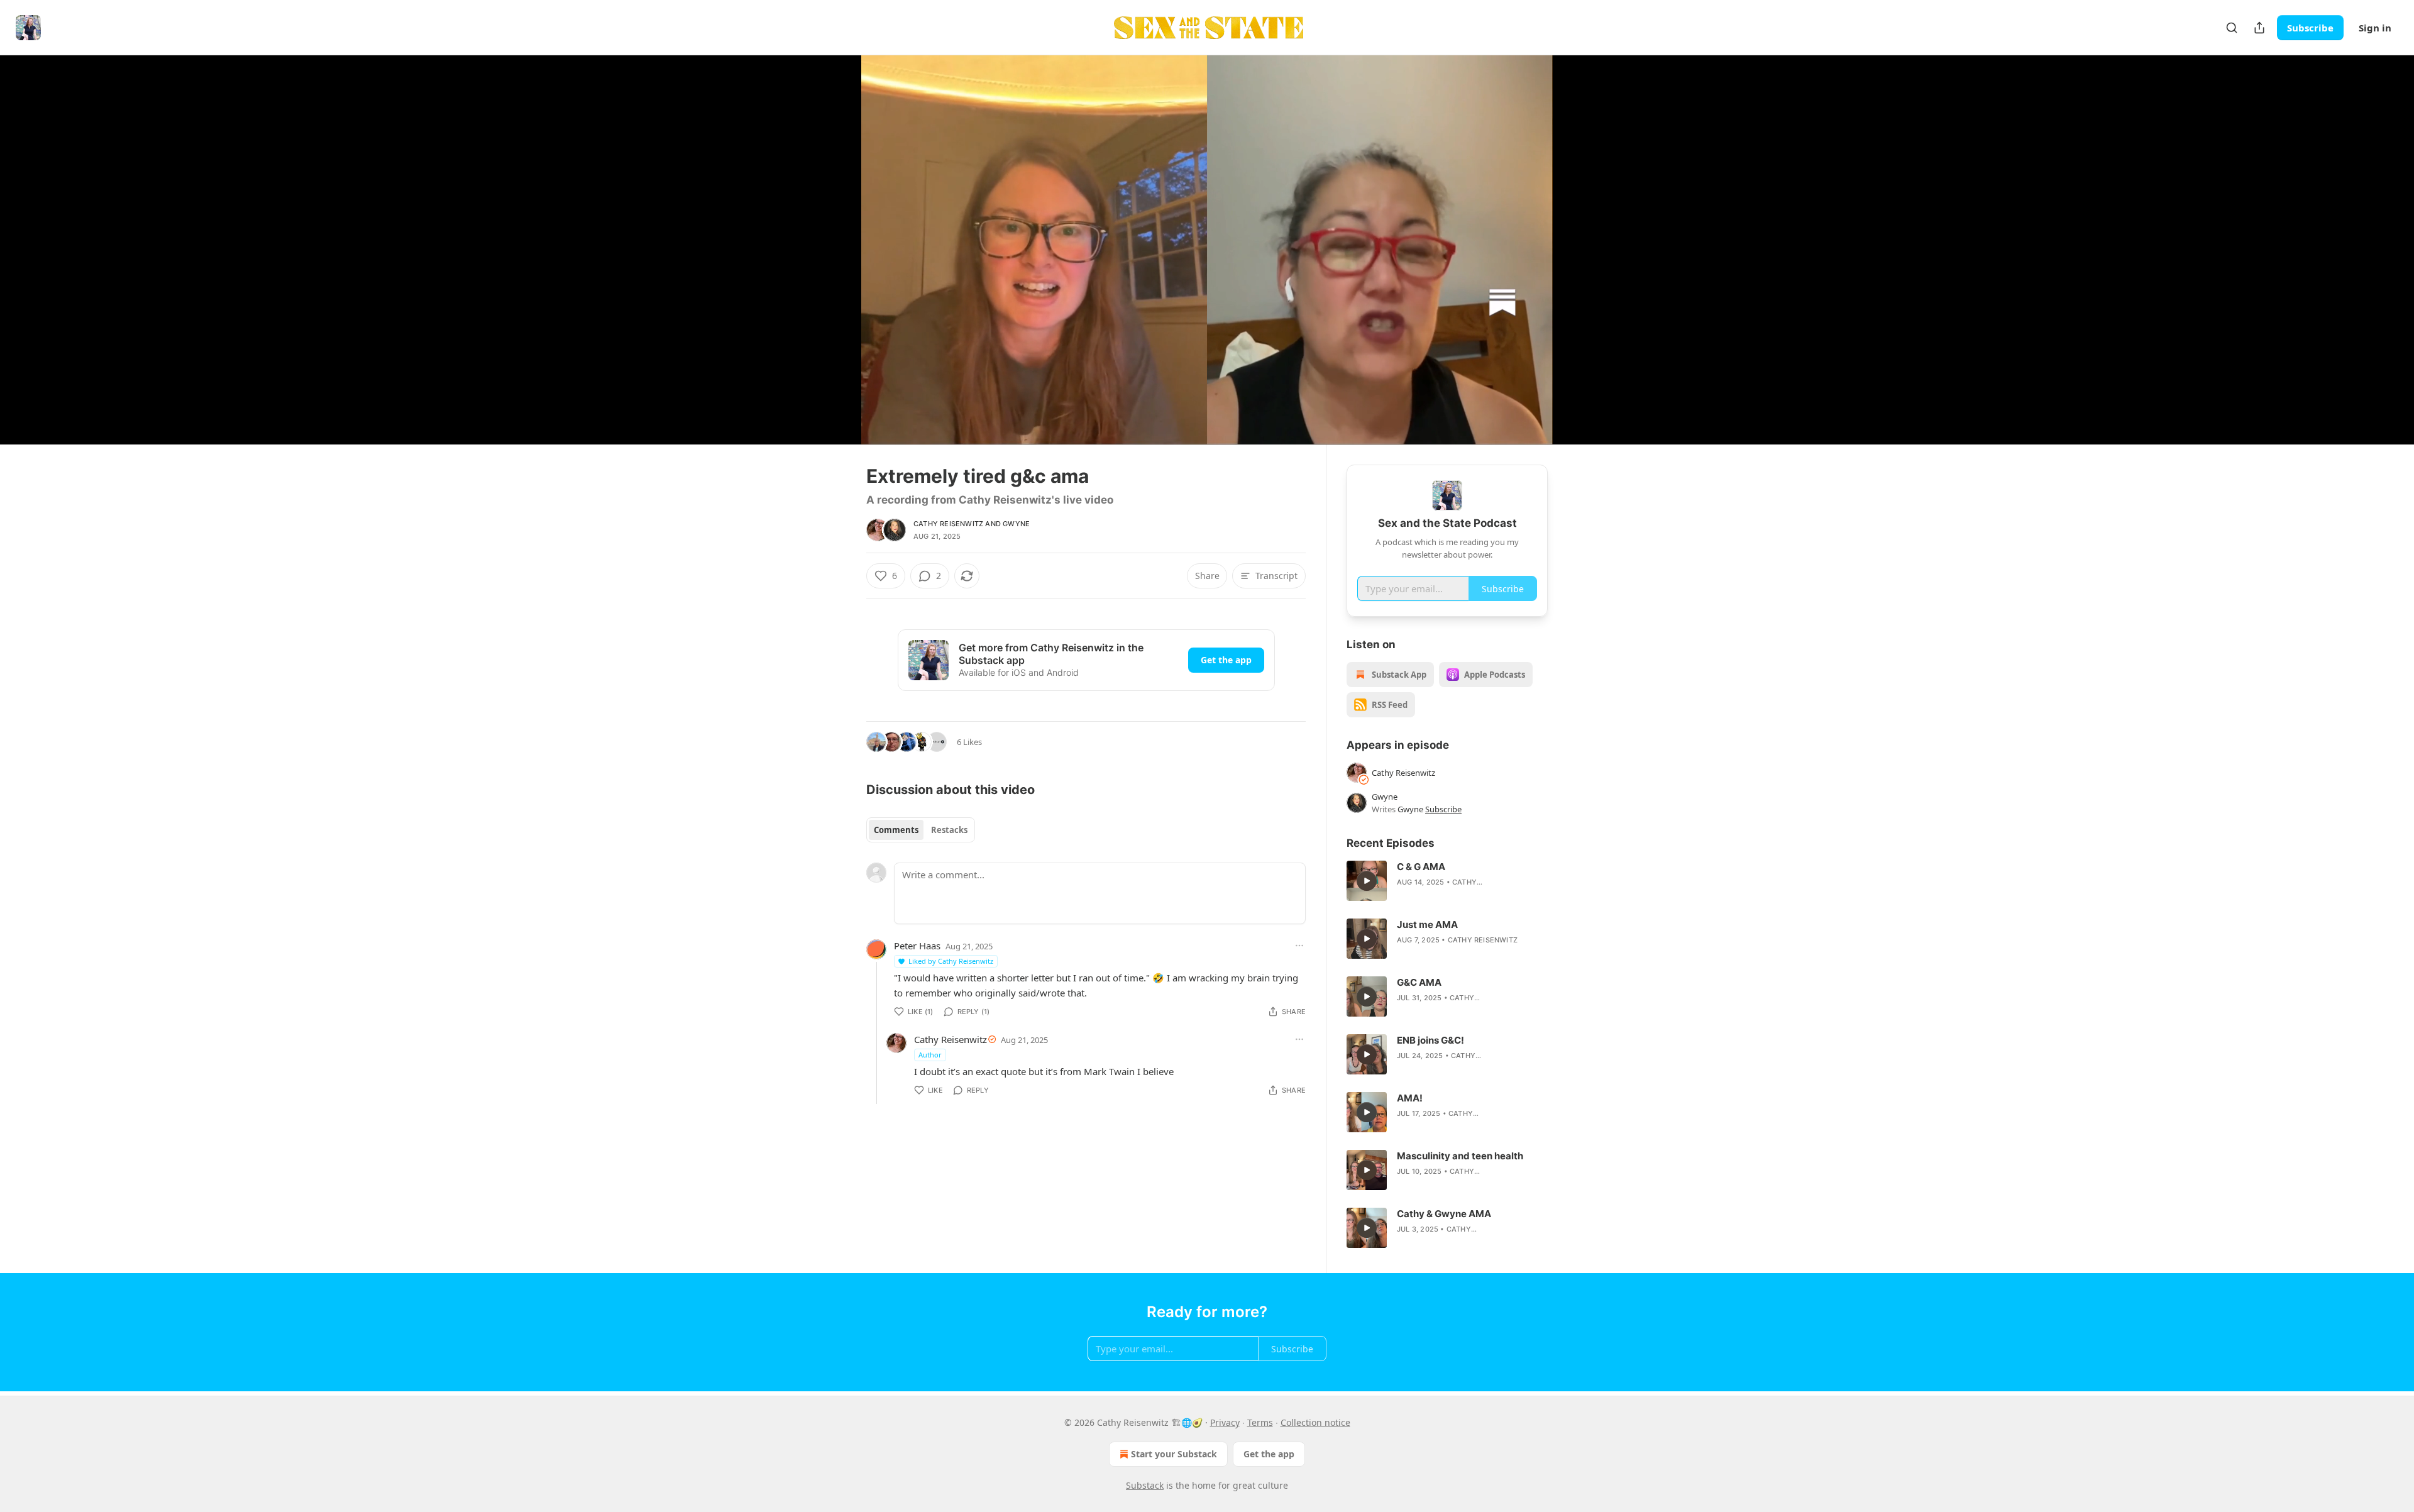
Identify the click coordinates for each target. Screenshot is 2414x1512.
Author (930, 1055)
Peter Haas (917, 946)
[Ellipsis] (1299, 946)
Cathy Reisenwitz (948, 524)
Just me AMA (1427, 924)
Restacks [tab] (949, 830)
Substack (1145, 1485)
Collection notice (1315, 1422)
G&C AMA (1419, 982)
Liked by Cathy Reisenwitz (951, 961)
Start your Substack (1174, 1454)
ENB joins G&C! (1430, 1040)
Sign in (2375, 28)
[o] (1367, 881)
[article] (1447, 881)
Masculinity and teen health (1460, 1156)
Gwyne (1016, 524)
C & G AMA (1421, 867)
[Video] (836, 236)
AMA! (1410, 1098)
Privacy (1225, 1422)
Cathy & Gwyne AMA (1444, 1214)
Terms (1260, 1422)
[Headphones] (836, 263)
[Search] (2232, 28)
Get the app (1226, 660)
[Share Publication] (2259, 28)
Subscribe (2310, 28)
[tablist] (921, 830)
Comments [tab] (896, 830)
